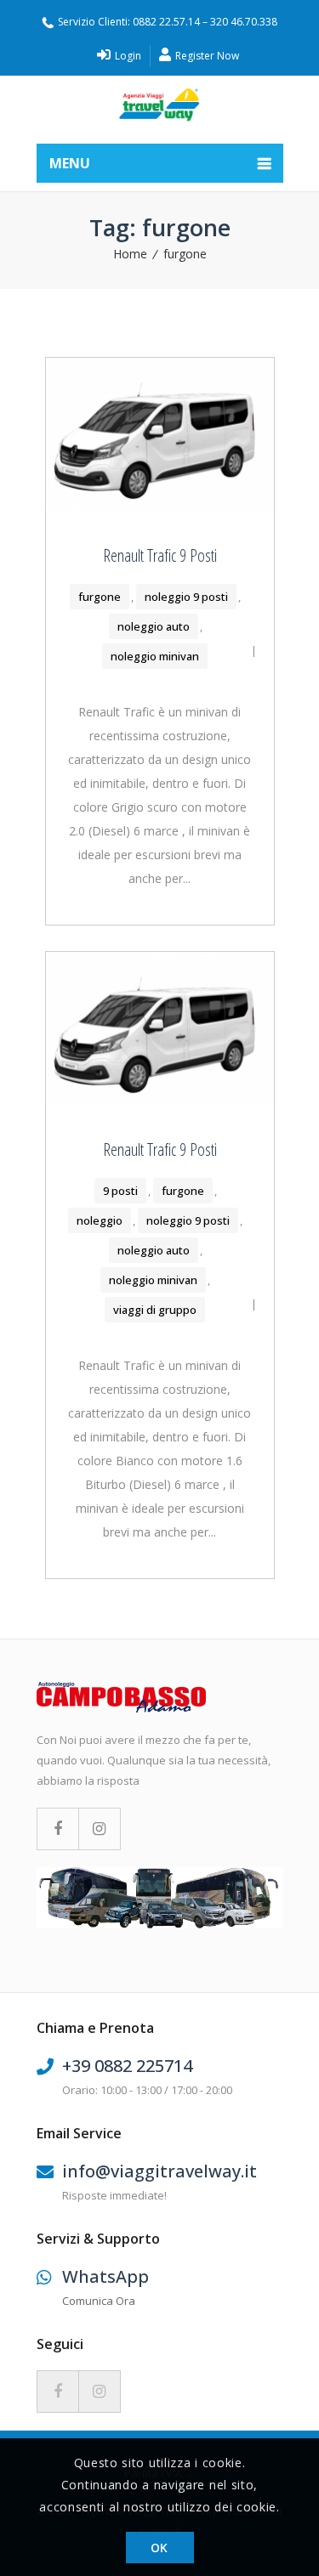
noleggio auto (154, 626)
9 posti (120, 1191)
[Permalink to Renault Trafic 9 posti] (160, 505)
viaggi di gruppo (155, 1310)
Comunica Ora (99, 2301)
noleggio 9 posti (186, 597)
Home (130, 254)
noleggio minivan (155, 656)
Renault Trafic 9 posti (160, 555)
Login (127, 56)
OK (159, 2548)
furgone (185, 254)
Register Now (206, 56)
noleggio (100, 1220)
